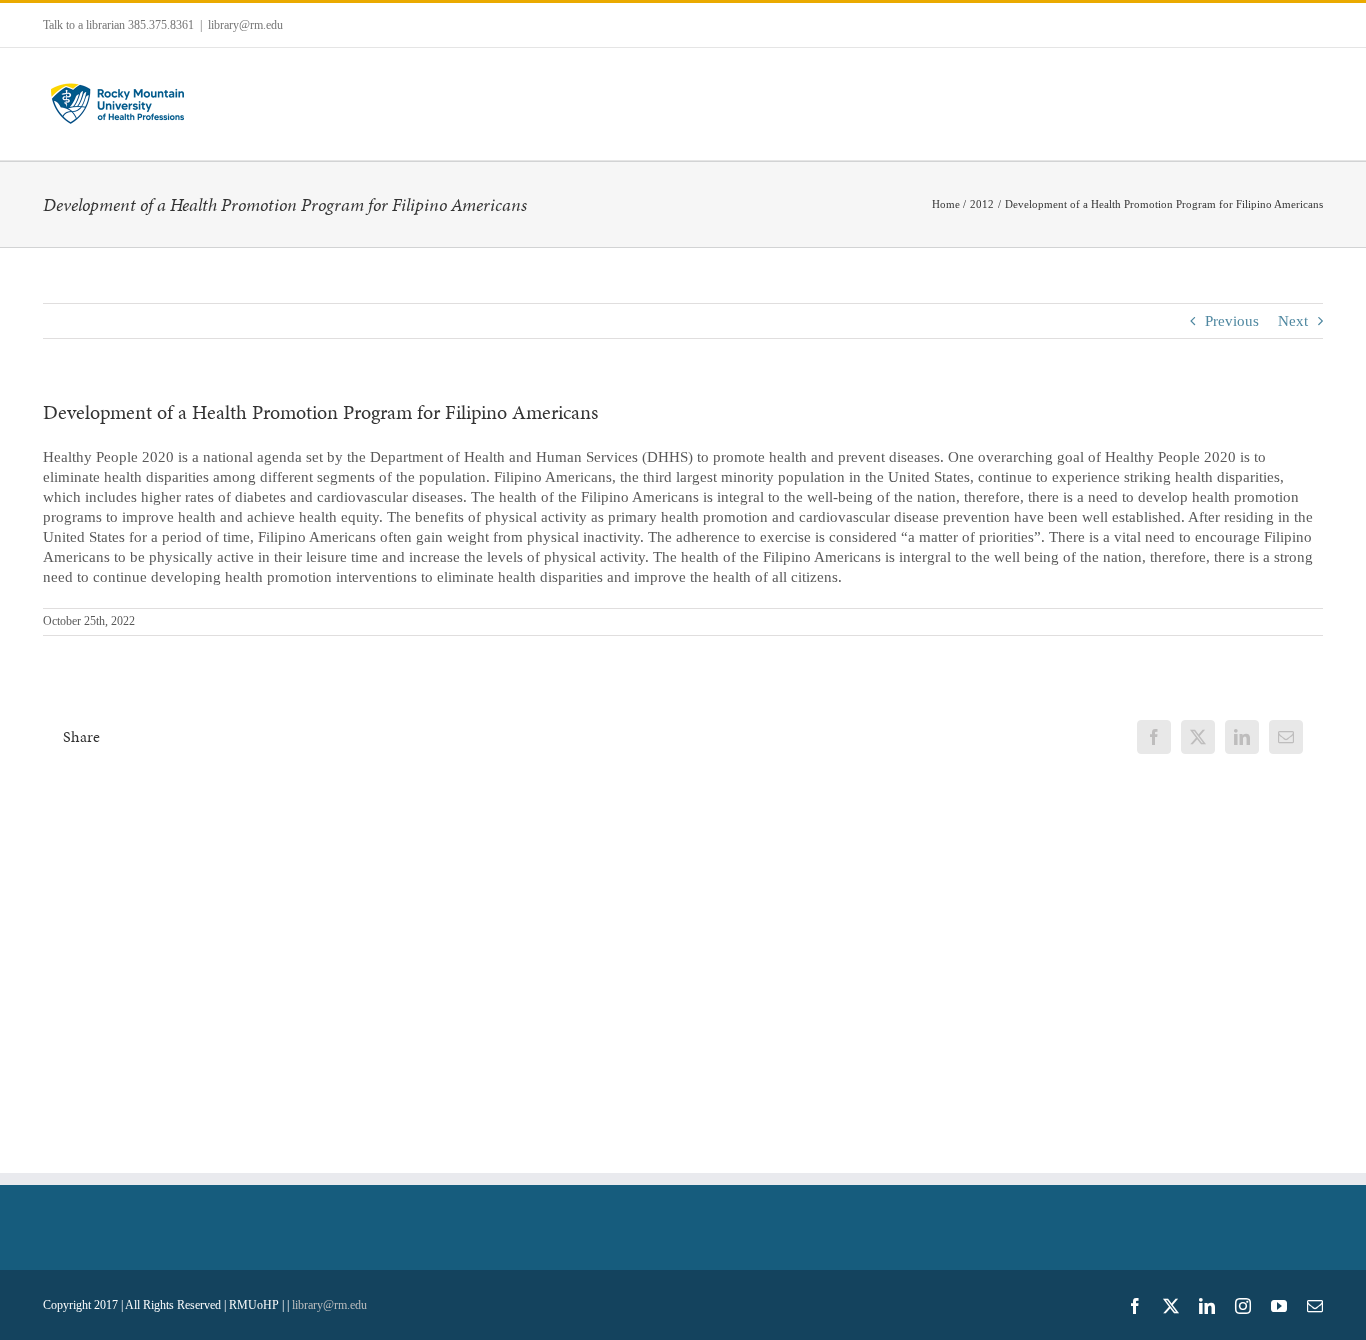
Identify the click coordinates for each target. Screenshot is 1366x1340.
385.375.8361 (161, 25)
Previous (1232, 321)
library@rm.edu (245, 25)
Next (1293, 321)
